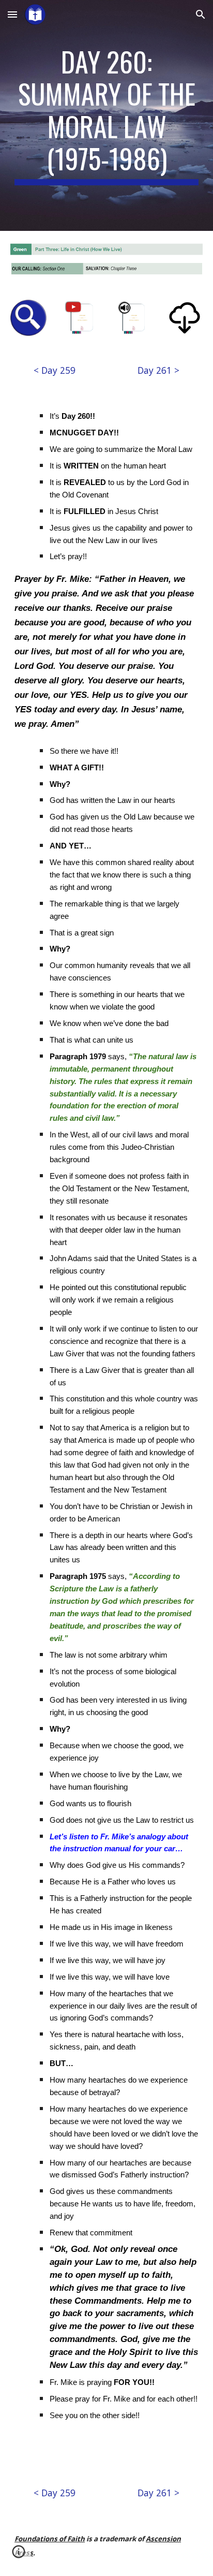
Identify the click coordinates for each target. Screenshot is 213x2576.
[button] (12, 14)
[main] (106, 115)
